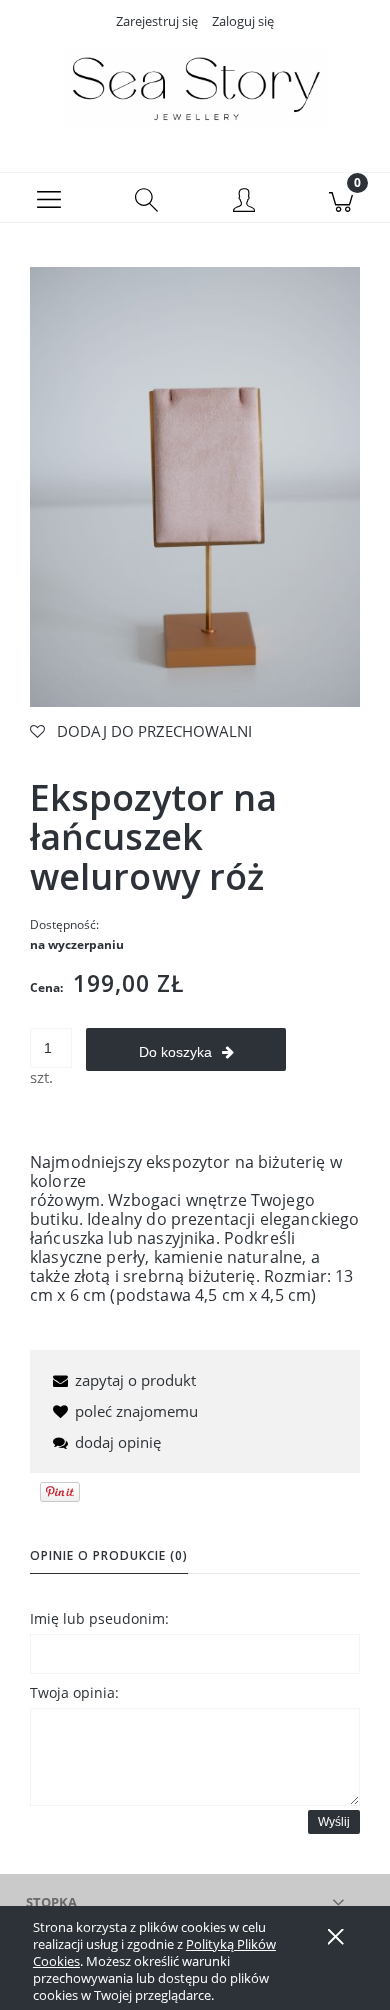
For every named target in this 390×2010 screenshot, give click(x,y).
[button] (49, 198)
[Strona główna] (195, 87)
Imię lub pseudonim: (99, 1618)
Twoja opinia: (74, 1692)
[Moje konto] (244, 201)
